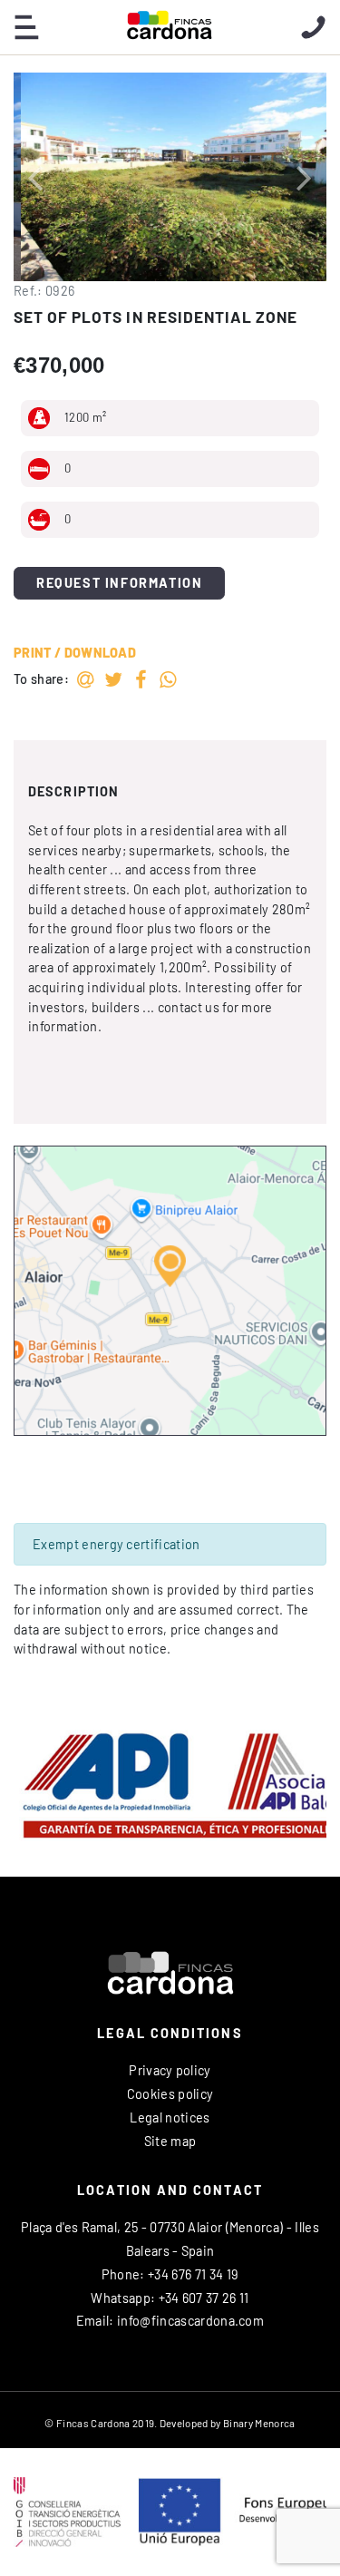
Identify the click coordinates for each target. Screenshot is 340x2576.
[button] (35, 177)
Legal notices (170, 2117)
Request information (119, 583)
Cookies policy (170, 2094)
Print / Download (75, 653)
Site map (170, 2141)
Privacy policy (170, 2070)
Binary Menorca (259, 2423)
